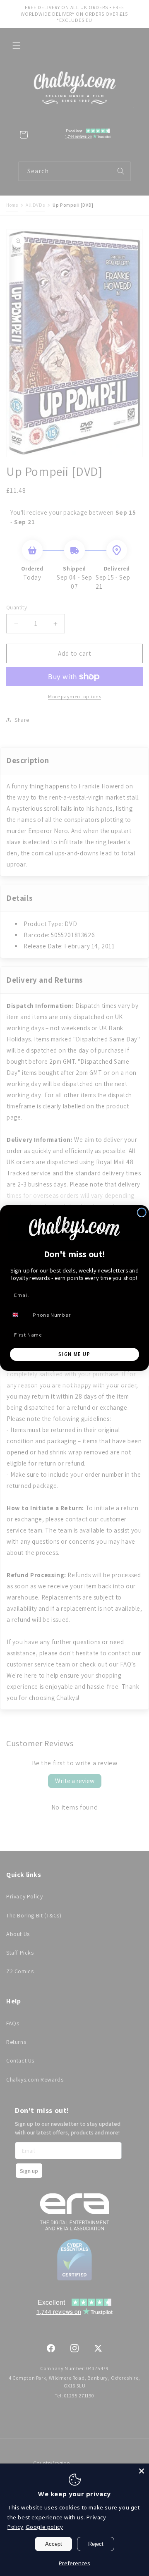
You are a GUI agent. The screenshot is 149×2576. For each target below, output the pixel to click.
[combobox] (19, 1315)
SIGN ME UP (74, 1354)
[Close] (142, 2471)
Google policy (44, 2527)
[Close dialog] (142, 1212)
